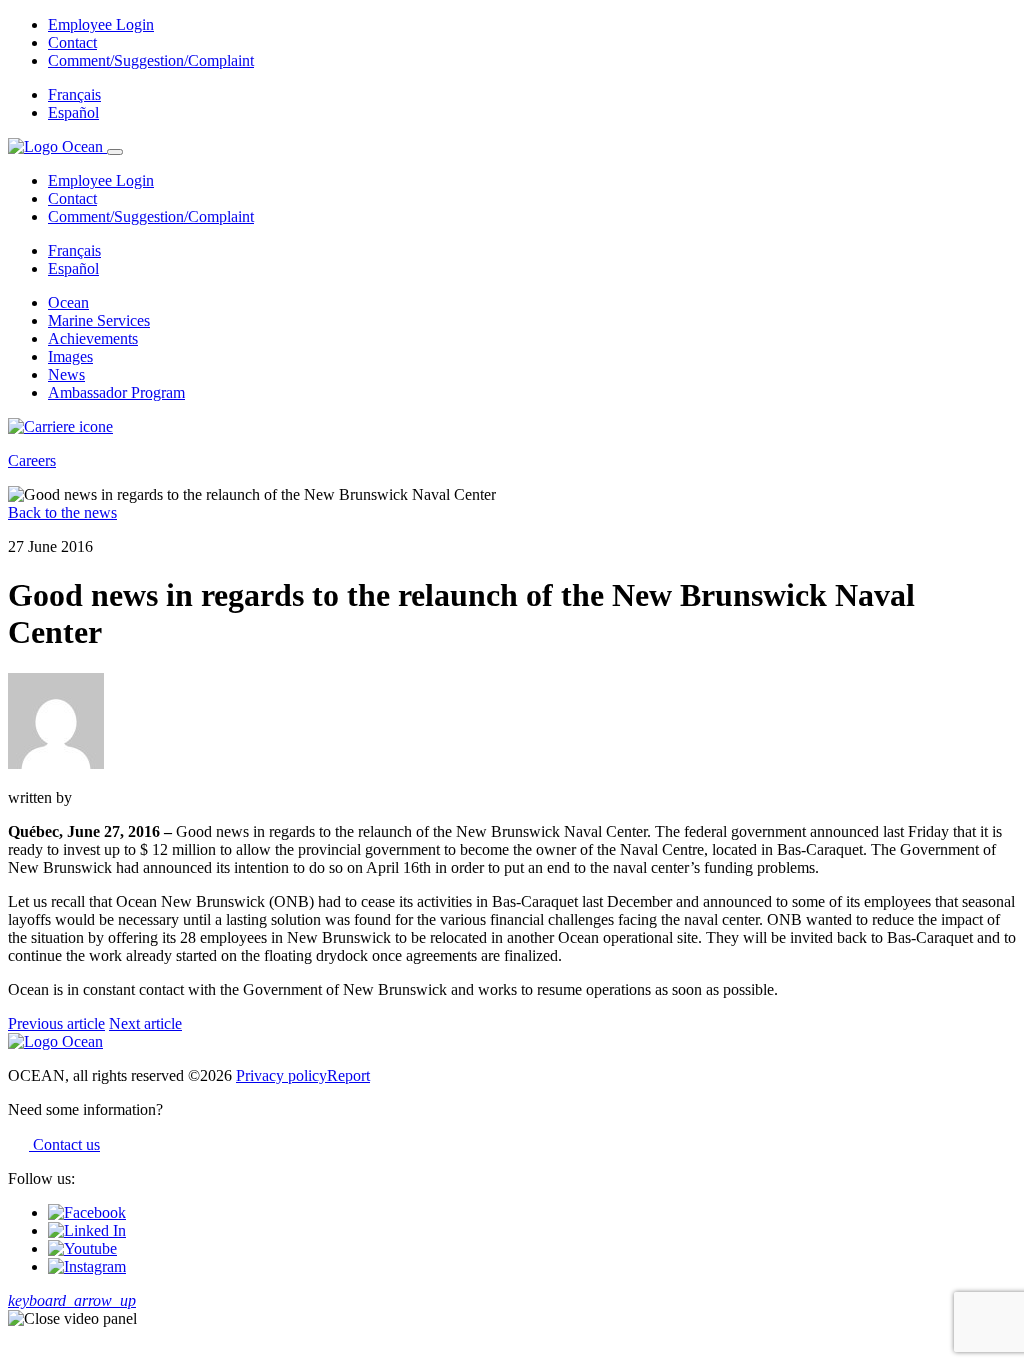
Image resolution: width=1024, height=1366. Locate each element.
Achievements (93, 338)
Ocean (68, 302)
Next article (145, 1023)
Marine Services (99, 320)
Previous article (56, 1023)
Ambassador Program (116, 392)
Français (74, 94)
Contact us (64, 1144)
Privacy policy (281, 1075)
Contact (72, 42)
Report (348, 1075)
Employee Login (101, 24)
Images (70, 356)
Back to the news (62, 512)
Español (73, 112)
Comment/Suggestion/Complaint (151, 60)
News (66, 374)
